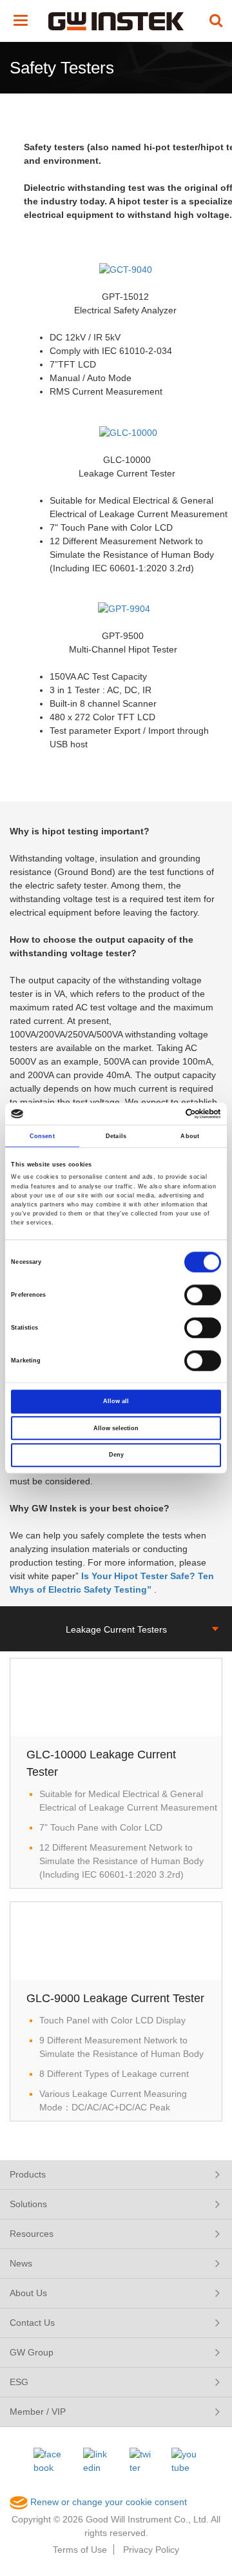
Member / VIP (38, 2412)
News (21, 2263)
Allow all (116, 1401)
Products (28, 2174)
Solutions (28, 2204)
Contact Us (32, 2323)
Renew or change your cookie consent (107, 2502)
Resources (32, 2234)
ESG (19, 2382)
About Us (28, 2293)
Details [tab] (116, 1136)
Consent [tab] (42, 1136)
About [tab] (190, 1136)
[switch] (203, 1295)
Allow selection (116, 1428)
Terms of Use (80, 2550)
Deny (116, 1455)
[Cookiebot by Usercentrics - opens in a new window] (167, 1114)
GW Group (32, 2352)
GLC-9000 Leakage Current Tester (115, 1998)
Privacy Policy (151, 2550)
